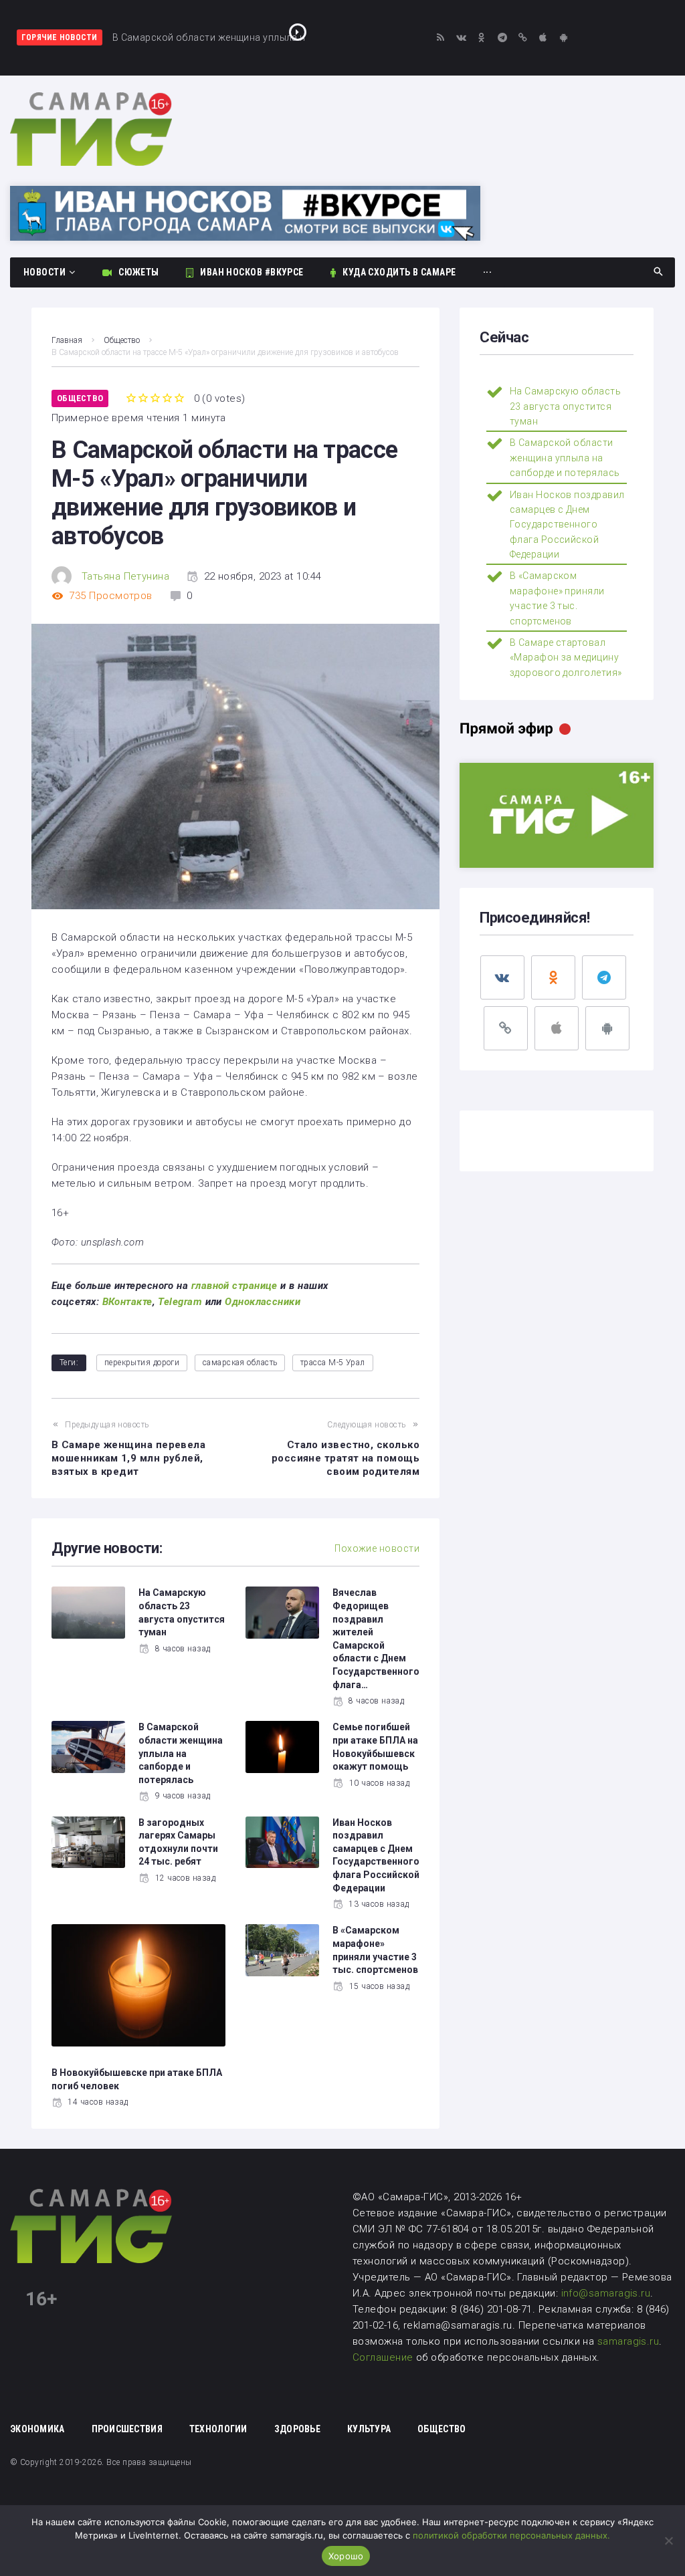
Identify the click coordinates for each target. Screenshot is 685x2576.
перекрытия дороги (142, 1363)
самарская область (240, 1363)
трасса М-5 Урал (333, 1363)
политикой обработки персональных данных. (511, 2535)
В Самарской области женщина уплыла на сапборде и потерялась (181, 1753)
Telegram (180, 1302)
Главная (67, 340)
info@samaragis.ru (606, 2293)
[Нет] (668, 2541)
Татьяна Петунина (125, 576)
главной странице (234, 1286)
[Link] (523, 38)
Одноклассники (263, 1302)
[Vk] (461, 38)
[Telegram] (502, 38)
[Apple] (544, 38)
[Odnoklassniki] (482, 38)
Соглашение (384, 2357)
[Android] (564, 38)
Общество (122, 340)
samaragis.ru (628, 2341)
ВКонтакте (127, 1302)
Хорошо (346, 2556)
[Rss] (441, 38)
